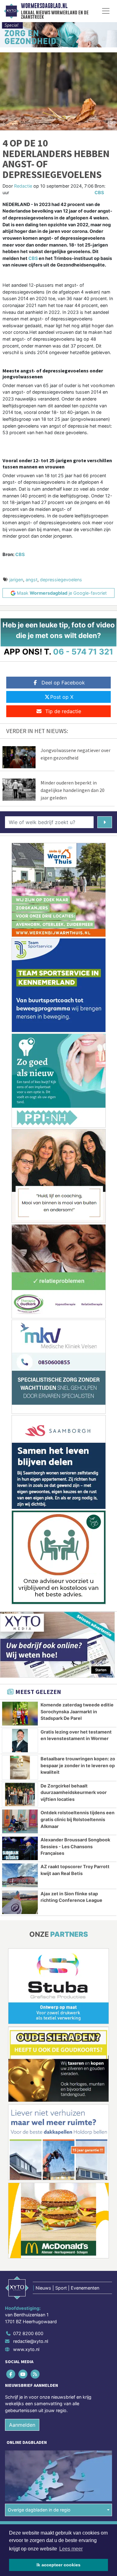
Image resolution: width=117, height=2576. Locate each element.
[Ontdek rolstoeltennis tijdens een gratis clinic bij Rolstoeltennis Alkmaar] (20, 1821)
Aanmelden (22, 2425)
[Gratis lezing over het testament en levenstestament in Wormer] (20, 1741)
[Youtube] (23, 2374)
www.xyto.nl (26, 2349)
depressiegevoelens (61, 580)
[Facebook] (11, 2374)
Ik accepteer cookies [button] (58, 2565)
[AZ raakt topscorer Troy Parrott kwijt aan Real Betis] (20, 1875)
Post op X (62, 697)
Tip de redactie (63, 711)
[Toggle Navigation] (106, 11)
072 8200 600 (28, 2333)
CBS (99, 192)
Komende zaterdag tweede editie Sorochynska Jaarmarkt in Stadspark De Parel (77, 1711)
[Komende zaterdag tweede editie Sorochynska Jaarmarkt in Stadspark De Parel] (20, 1714)
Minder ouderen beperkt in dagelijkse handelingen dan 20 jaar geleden (73, 790)
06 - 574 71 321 (83, 652)
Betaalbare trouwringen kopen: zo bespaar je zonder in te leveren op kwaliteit (78, 1765)
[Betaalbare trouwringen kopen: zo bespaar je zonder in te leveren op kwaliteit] (20, 1768)
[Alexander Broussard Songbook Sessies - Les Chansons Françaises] (20, 1848)
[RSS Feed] (35, 2374)
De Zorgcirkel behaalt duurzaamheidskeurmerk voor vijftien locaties (74, 1792)
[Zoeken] (105, 822)
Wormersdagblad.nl (44, 6)
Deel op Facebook (63, 683)
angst (32, 580)
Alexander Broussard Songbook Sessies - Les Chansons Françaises (75, 1846)
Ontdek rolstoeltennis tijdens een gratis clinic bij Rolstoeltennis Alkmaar (78, 1819)
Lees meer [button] (71, 2549)
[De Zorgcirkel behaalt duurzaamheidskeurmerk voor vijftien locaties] (20, 1795)
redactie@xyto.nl (31, 2341)
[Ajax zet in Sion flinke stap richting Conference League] (20, 1902)
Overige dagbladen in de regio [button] (39, 2510)
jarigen (16, 580)
